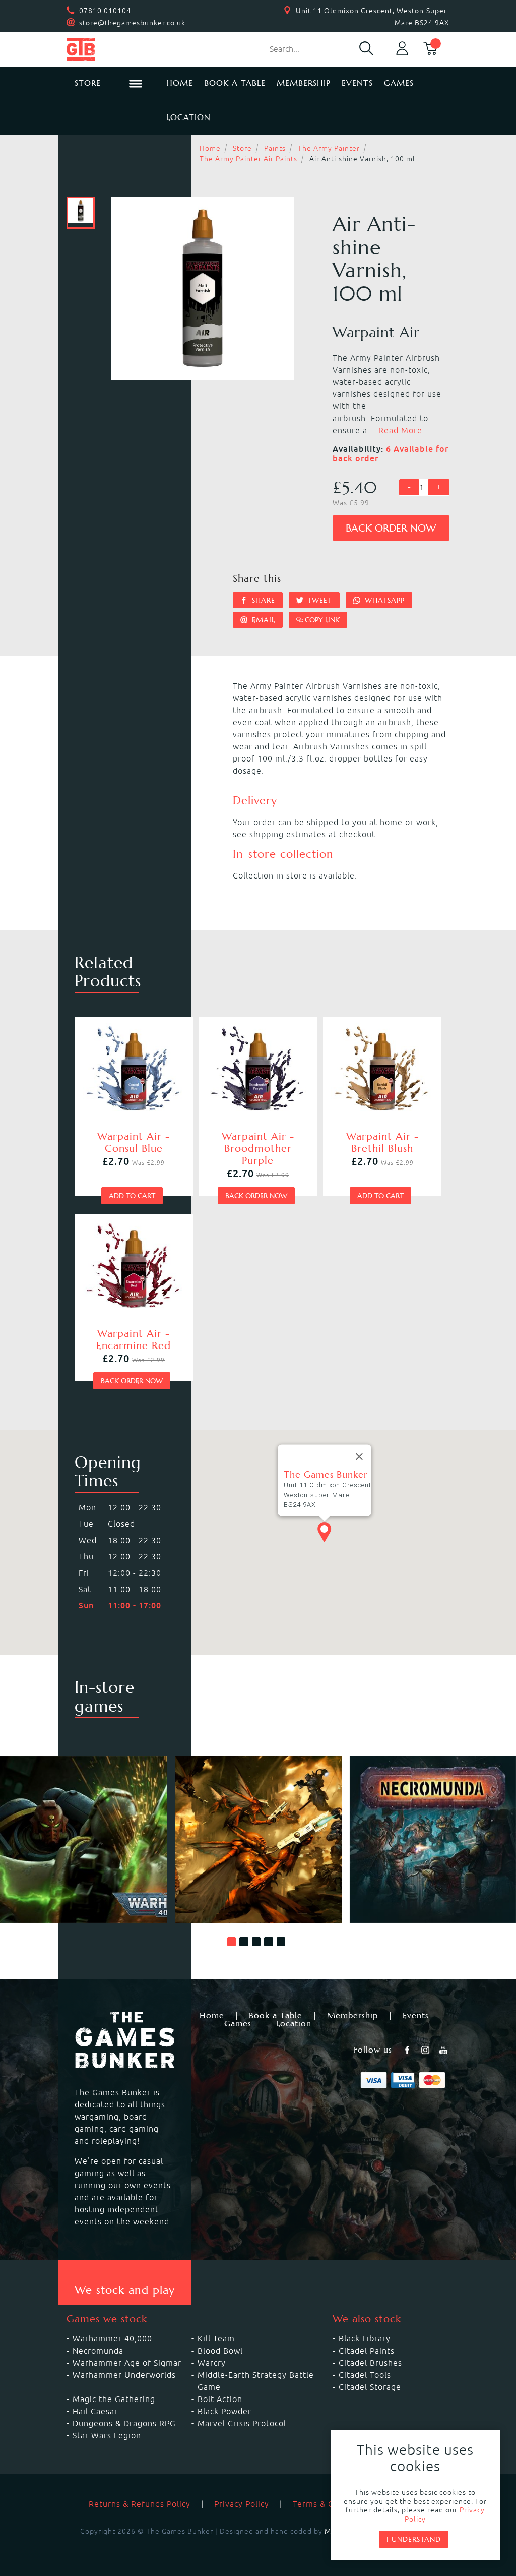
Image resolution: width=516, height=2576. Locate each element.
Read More (400, 430)
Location (188, 117)
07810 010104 (105, 11)
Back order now (391, 528)
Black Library (365, 2338)
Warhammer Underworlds (124, 2375)
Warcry (212, 2363)
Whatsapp (383, 600)
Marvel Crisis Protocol (242, 2423)
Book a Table (235, 83)
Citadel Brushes (370, 2363)
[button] (232, 1942)
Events (357, 83)
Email (262, 620)
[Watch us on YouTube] (444, 2050)
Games (399, 83)
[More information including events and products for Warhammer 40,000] (83, 1839)
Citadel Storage (370, 2387)
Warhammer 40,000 (112, 2338)
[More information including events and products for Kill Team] (258, 1839)
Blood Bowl (220, 2351)
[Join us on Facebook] (408, 2050)
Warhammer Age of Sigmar (127, 2363)
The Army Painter (329, 148)
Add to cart (132, 1196)
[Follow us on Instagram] (426, 2050)
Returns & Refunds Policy (140, 2504)
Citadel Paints (367, 2351)
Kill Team (216, 2338)
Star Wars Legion (107, 2435)
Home (180, 83)
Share (262, 600)
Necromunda (98, 2351)
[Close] (359, 1456)
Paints (275, 148)
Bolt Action (220, 2399)
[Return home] (108, 49)
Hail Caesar (95, 2411)
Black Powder (224, 2411)
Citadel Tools (365, 2375)
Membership (304, 83)
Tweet (318, 600)
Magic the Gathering (114, 2399)
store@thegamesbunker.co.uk (132, 23)
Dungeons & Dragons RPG (124, 2423)
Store (242, 148)
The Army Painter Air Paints (248, 159)
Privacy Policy (242, 2504)
